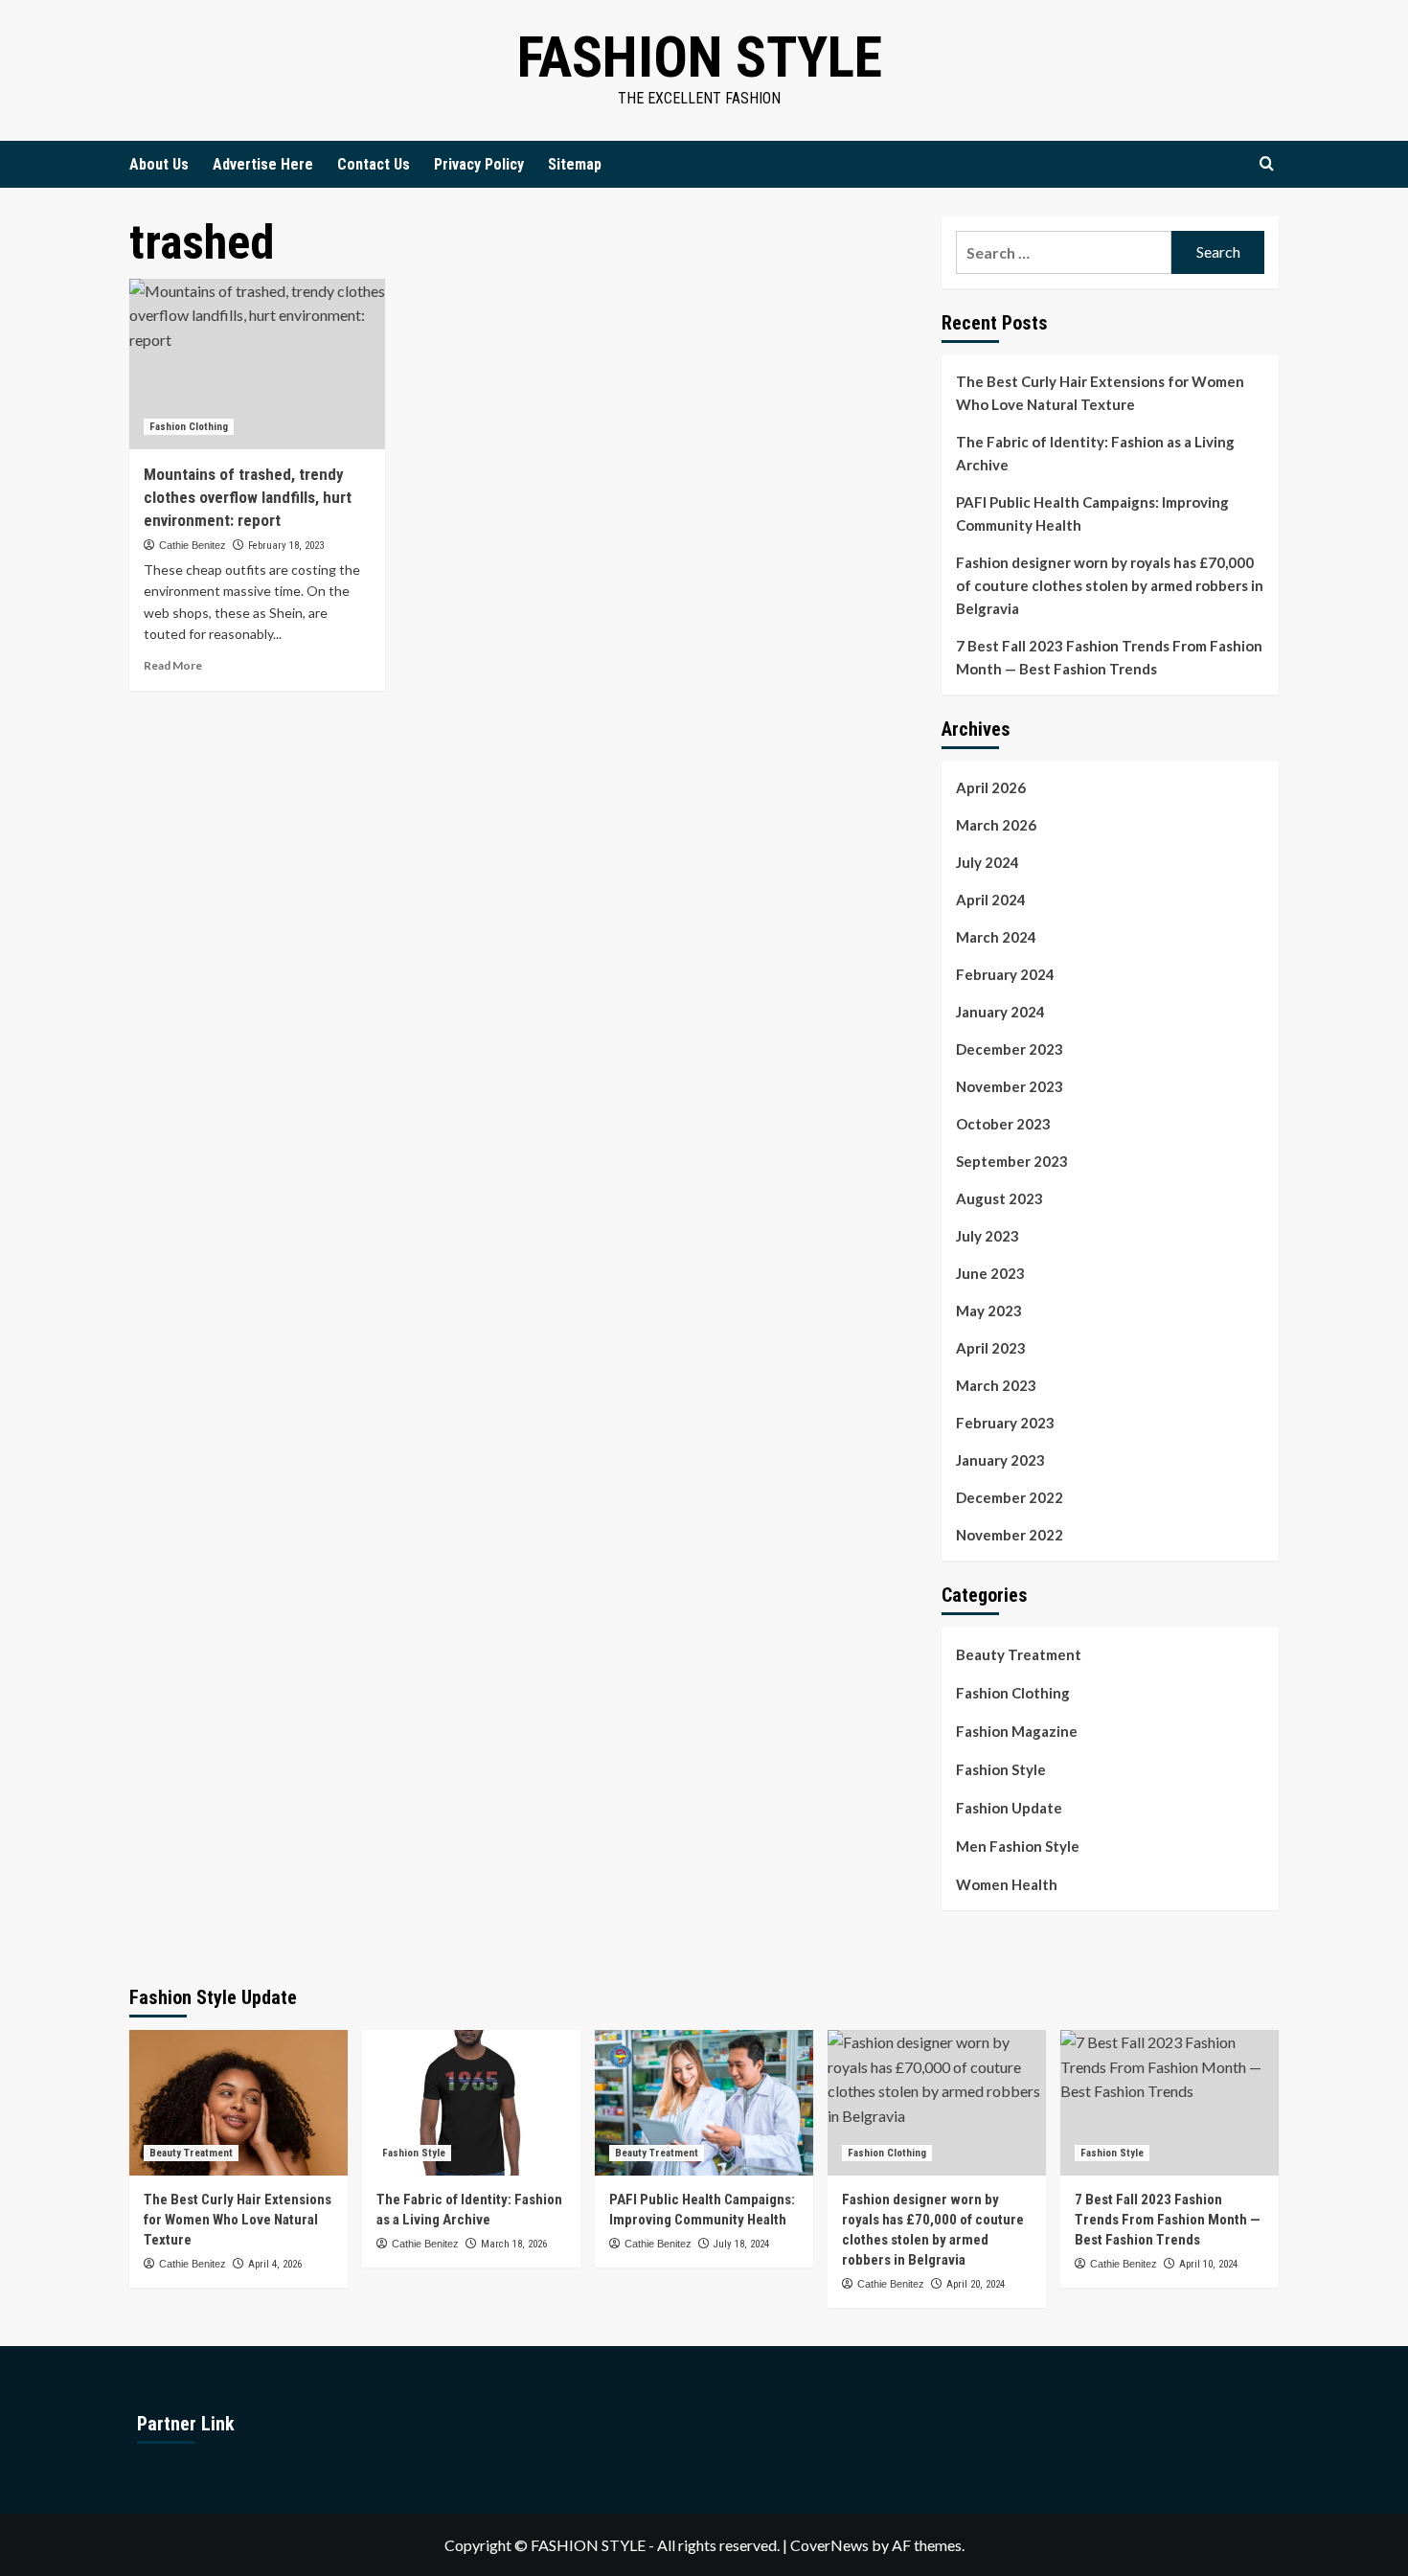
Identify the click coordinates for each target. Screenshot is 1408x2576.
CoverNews (829, 2545)
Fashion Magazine (1017, 1731)
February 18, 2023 (286, 546)
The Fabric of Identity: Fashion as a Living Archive (1095, 453)
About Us (159, 164)
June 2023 (990, 1273)
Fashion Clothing (189, 427)
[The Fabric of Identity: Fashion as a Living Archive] (471, 2103)
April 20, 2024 (976, 2284)
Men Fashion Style (1018, 1846)
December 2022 (1010, 1497)
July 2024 (988, 862)
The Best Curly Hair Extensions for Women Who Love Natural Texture (1100, 393)
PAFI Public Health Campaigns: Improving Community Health (1092, 513)
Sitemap (575, 164)
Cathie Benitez (193, 545)
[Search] (1267, 164)
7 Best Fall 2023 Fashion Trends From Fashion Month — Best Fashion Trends (1109, 657)
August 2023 (999, 1198)
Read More (173, 665)
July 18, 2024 (741, 2244)
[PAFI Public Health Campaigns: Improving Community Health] (704, 2103)
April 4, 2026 (275, 2264)
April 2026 (991, 787)
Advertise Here (263, 164)
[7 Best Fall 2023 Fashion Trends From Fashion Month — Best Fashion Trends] (1170, 2103)
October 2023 (1003, 1124)
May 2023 (989, 1311)
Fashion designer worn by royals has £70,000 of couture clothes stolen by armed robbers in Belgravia (1110, 585)
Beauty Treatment (1019, 1654)
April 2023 (991, 1348)
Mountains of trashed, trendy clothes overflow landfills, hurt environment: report (248, 497)
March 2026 (996, 825)
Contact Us (374, 164)
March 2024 (996, 937)
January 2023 (1000, 1460)
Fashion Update (1009, 1808)
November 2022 (1010, 1535)
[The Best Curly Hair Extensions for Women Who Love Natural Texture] (238, 2103)
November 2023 (1010, 1086)
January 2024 (1000, 1012)
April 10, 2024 (1208, 2264)
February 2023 (1005, 1423)
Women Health (1007, 1884)
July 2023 (988, 1236)
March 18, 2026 (514, 2244)
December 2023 (1010, 1049)
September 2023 (1012, 1161)
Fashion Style (700, 57)
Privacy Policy (479, 164)
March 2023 (996, 1385)
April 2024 (991, 900)
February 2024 (1005, 974)
